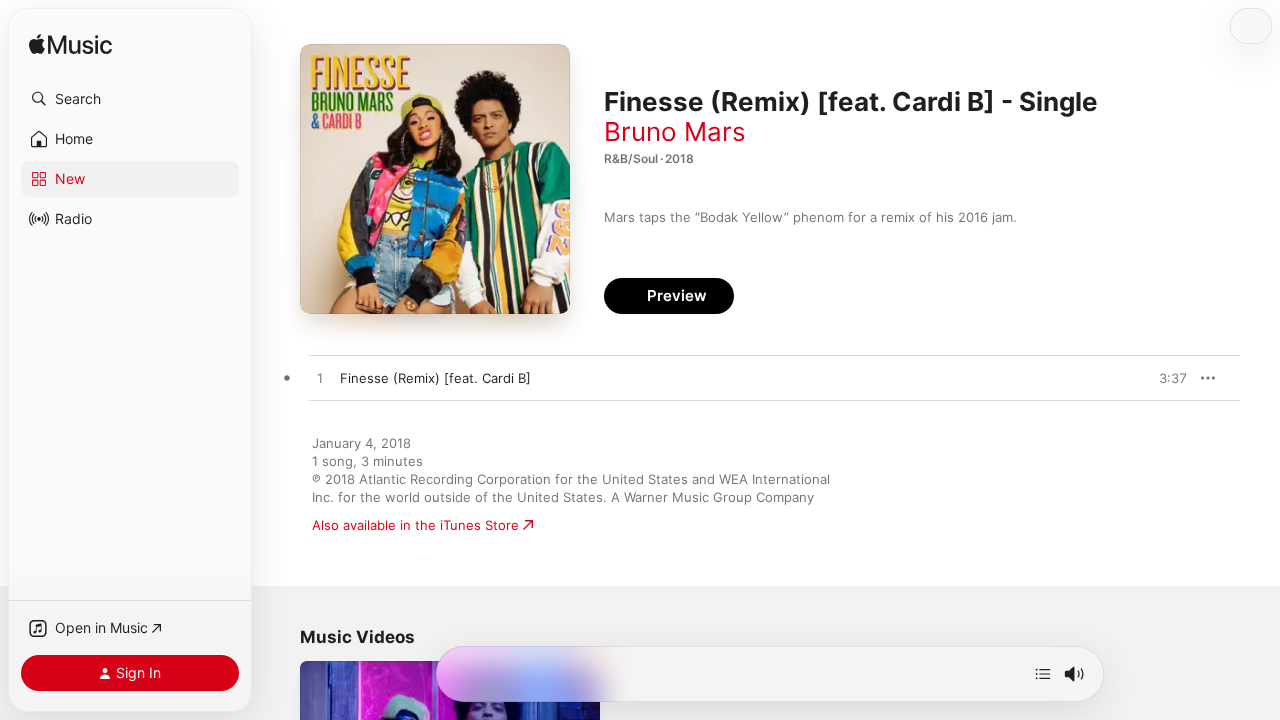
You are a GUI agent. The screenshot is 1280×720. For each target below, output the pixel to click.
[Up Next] (1043, 674)
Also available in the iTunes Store (415, 525)
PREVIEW (1165, 378)
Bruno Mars (675, 131)
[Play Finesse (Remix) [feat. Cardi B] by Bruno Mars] (320, 379)
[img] (70, 45)
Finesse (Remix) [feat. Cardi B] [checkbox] (435, 378)
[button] (130, 99)
